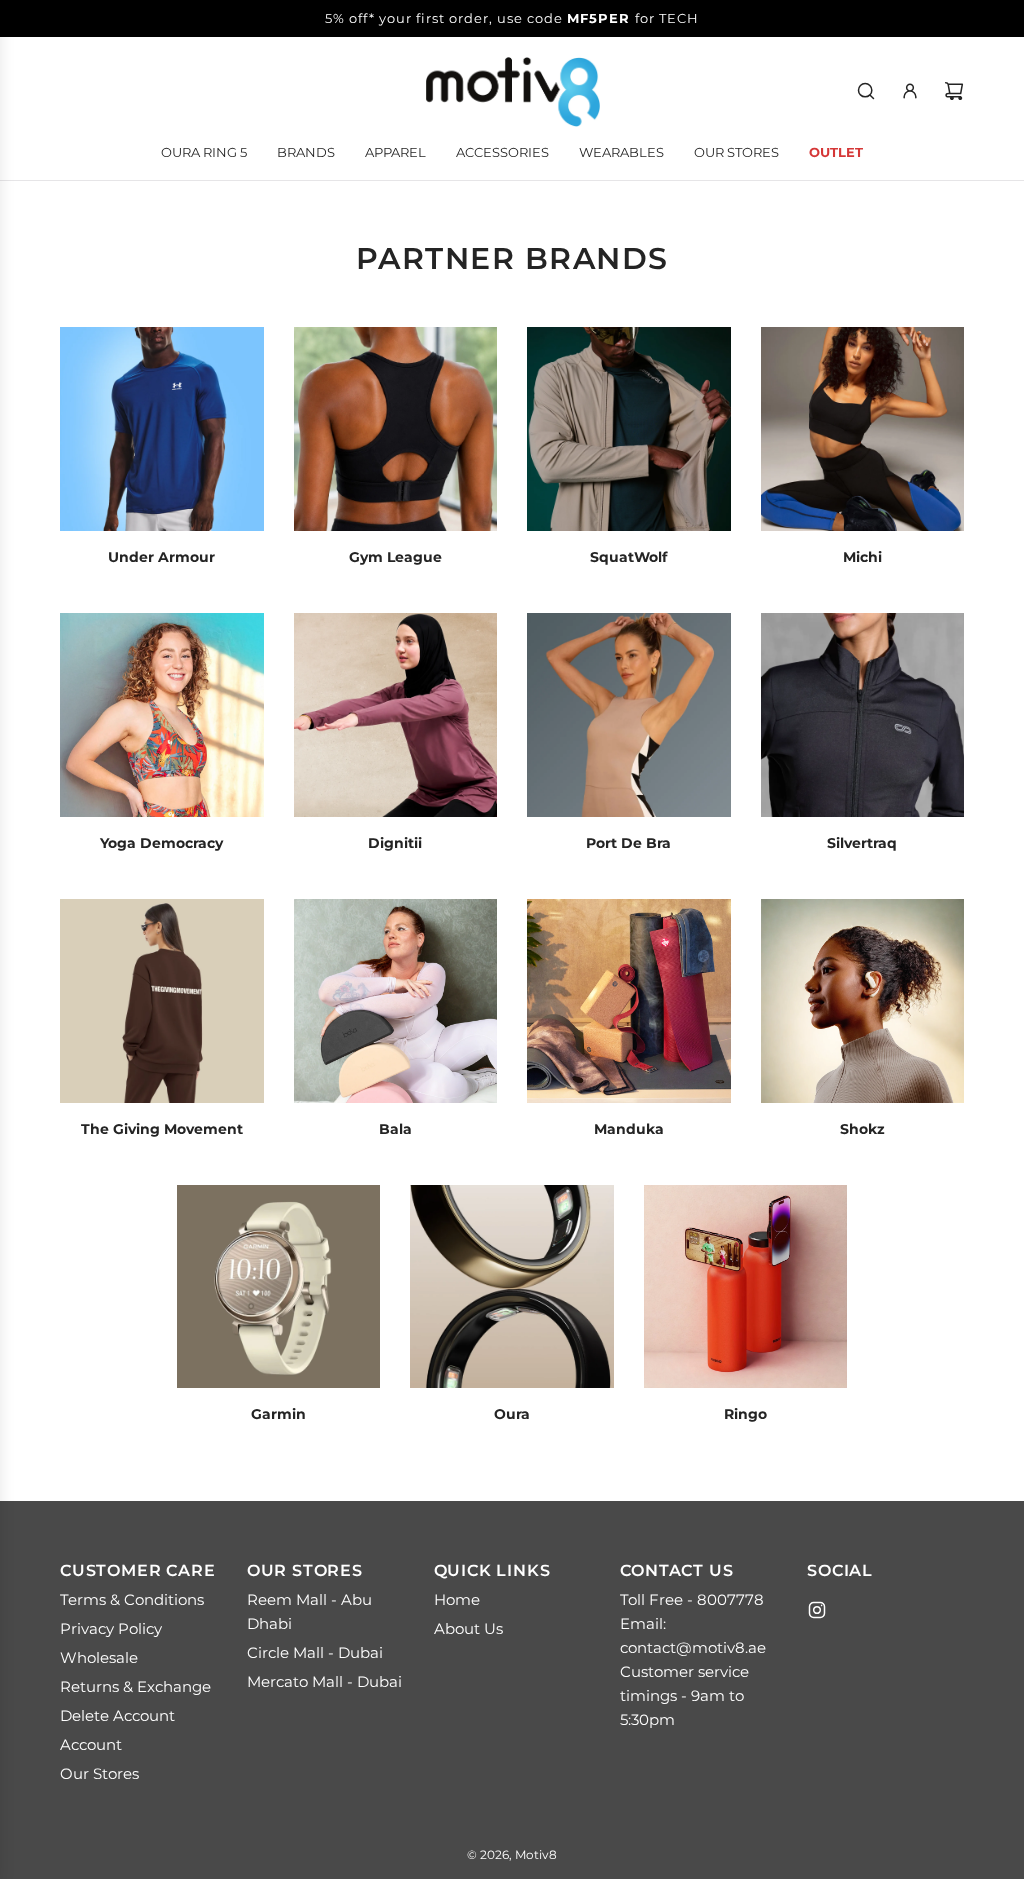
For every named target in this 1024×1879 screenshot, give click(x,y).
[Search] (866, 91)
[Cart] (954, 91)
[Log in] (910, 91)
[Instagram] (817, 1610)
